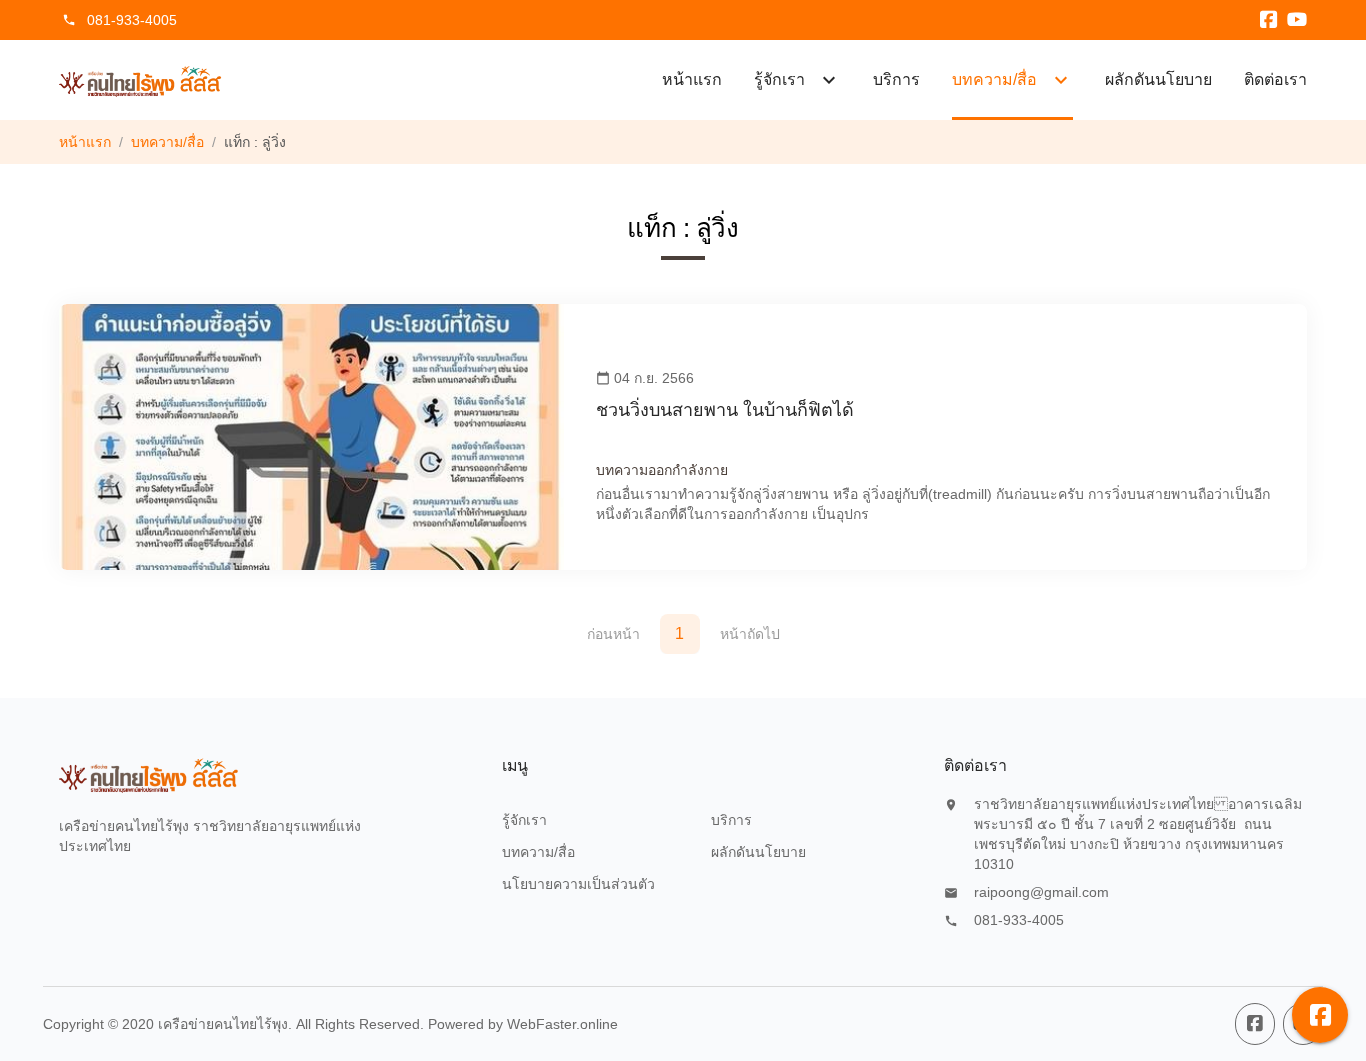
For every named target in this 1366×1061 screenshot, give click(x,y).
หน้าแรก (692, 79)
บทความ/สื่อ (167, 142)
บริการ (896, 79)
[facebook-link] (1255, 1024)
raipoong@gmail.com (1041, 892)
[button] (1320, 1015)
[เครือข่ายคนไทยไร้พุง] (141, 80)
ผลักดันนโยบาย (1158, 79)
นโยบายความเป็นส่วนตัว (578, 884)
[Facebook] (1269, 20)
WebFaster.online (562, 1024)
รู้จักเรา (524, 820)
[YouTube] (1297, 20)
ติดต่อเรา (1275, 79)
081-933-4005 (132, 20)
